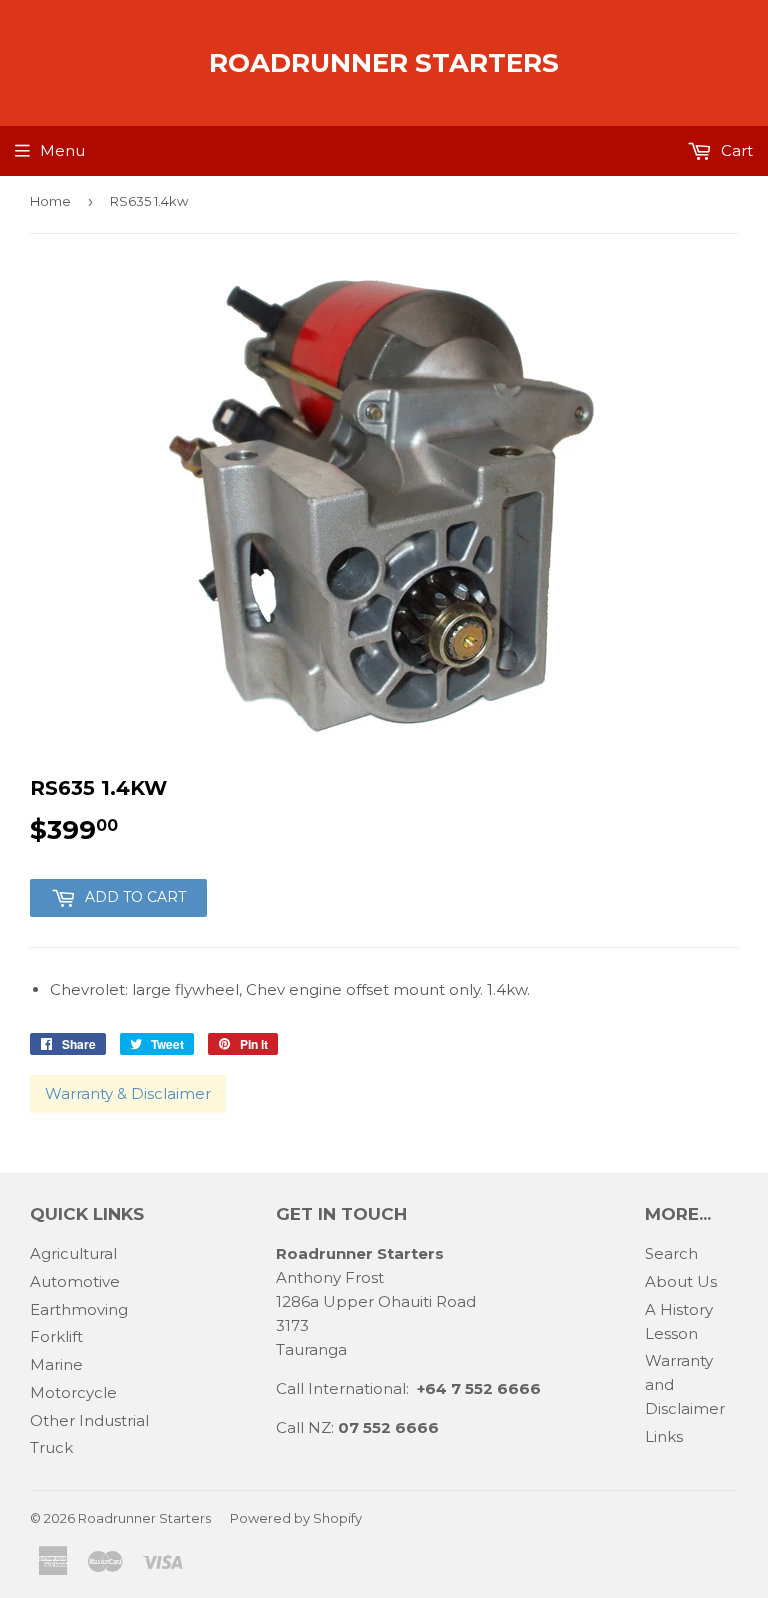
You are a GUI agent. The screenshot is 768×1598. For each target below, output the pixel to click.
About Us (681, 1281)
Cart (735, 150)
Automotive (75, 1281)
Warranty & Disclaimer (128, 1093)
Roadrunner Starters (384, 63)
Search (671, 1253)
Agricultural (73, 1253)
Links (664, 1436)
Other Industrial (89, 1420)
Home (50, 201)
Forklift (56, 1336)
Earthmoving (79, 1309)
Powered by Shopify (296, 1518)
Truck (51, 1447)
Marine (56, 1364)
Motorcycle (73, 1392)
